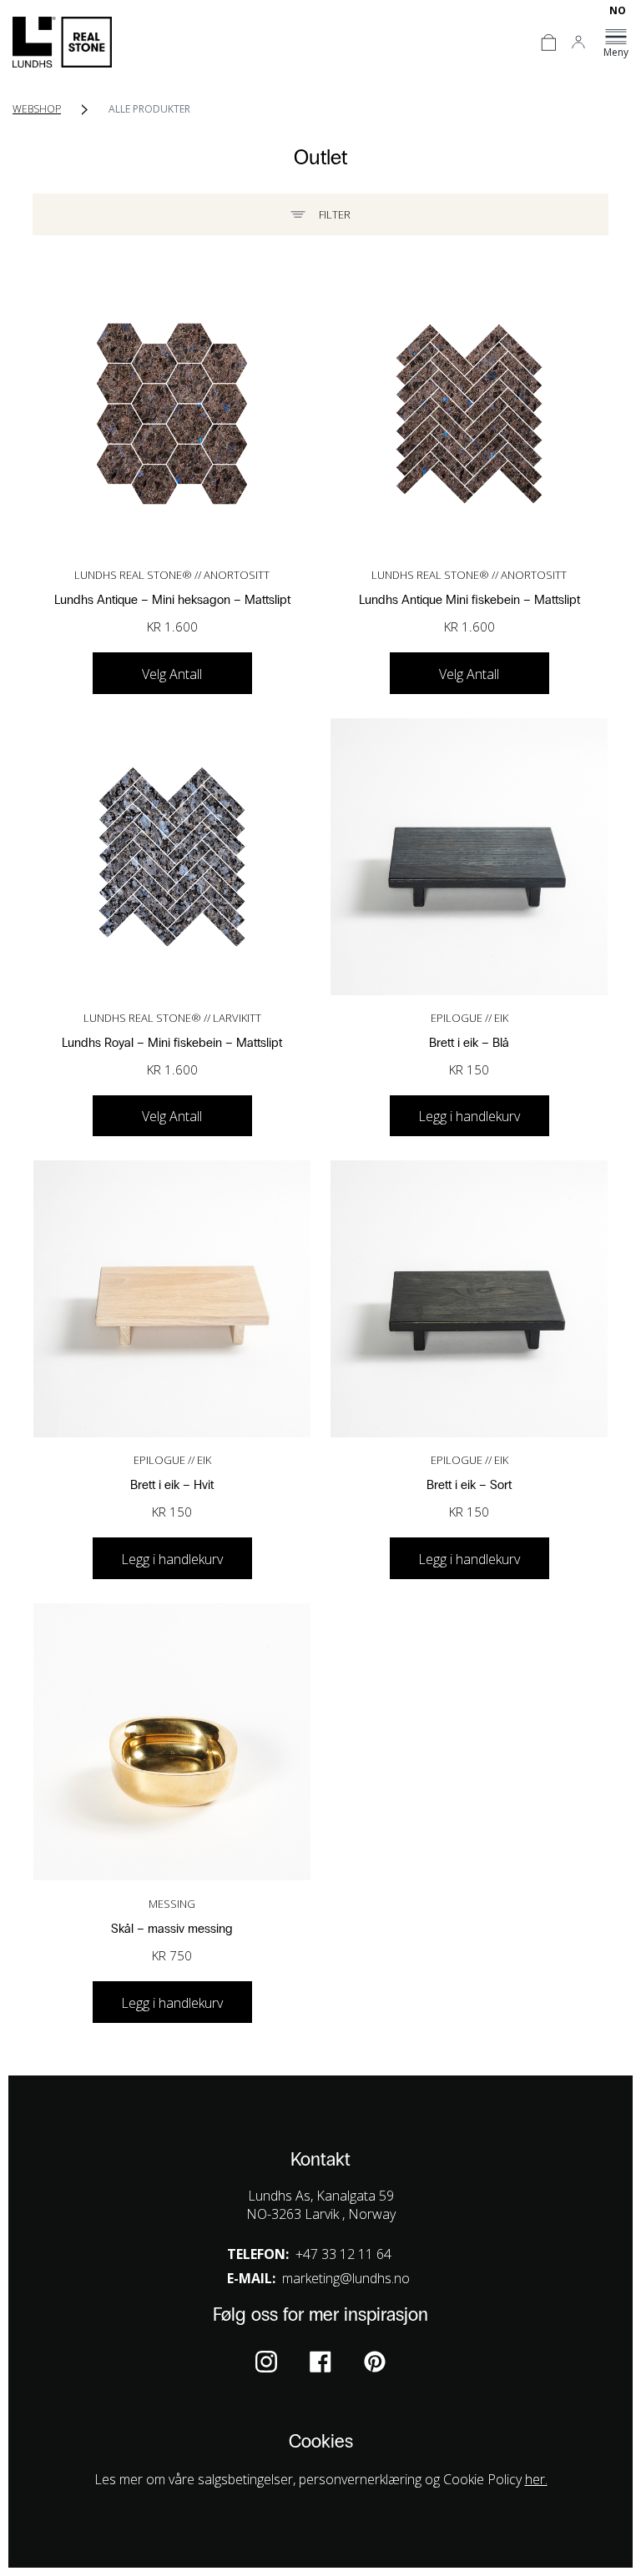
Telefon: (258, 2254)
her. (536, 2479)
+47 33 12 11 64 (343, 2254)
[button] (172, 2002)
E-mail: (251, 2278)
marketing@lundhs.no (346, 2278)
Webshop (37, 109)
